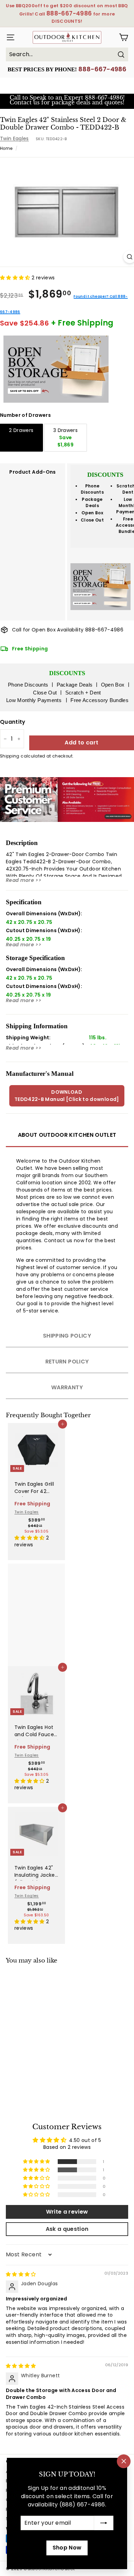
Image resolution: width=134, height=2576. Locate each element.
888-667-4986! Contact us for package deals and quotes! (67, 100)
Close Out (92, 520)
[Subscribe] (104, 2523)
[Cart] (124, 37)
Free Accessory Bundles (99, 700)
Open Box (92, 513)
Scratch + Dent (83, 693)
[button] (16, 278)
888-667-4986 (102, 69)
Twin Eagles (14, 138)
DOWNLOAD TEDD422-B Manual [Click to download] (67, 1096)
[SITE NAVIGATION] (9, 37)
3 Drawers (65, 437)
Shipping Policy (67, 1336)
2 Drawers (21, 430)
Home (6, 148)
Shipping (10, 756)
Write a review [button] (67, 2212)
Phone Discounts (92, 489)
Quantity (13, 722)
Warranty (67, 1387)
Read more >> (24, 880)
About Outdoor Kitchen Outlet (67, 1135)
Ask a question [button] (67, 2229)
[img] (21, 2274)
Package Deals (92, 502)
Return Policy (67, 1362)
